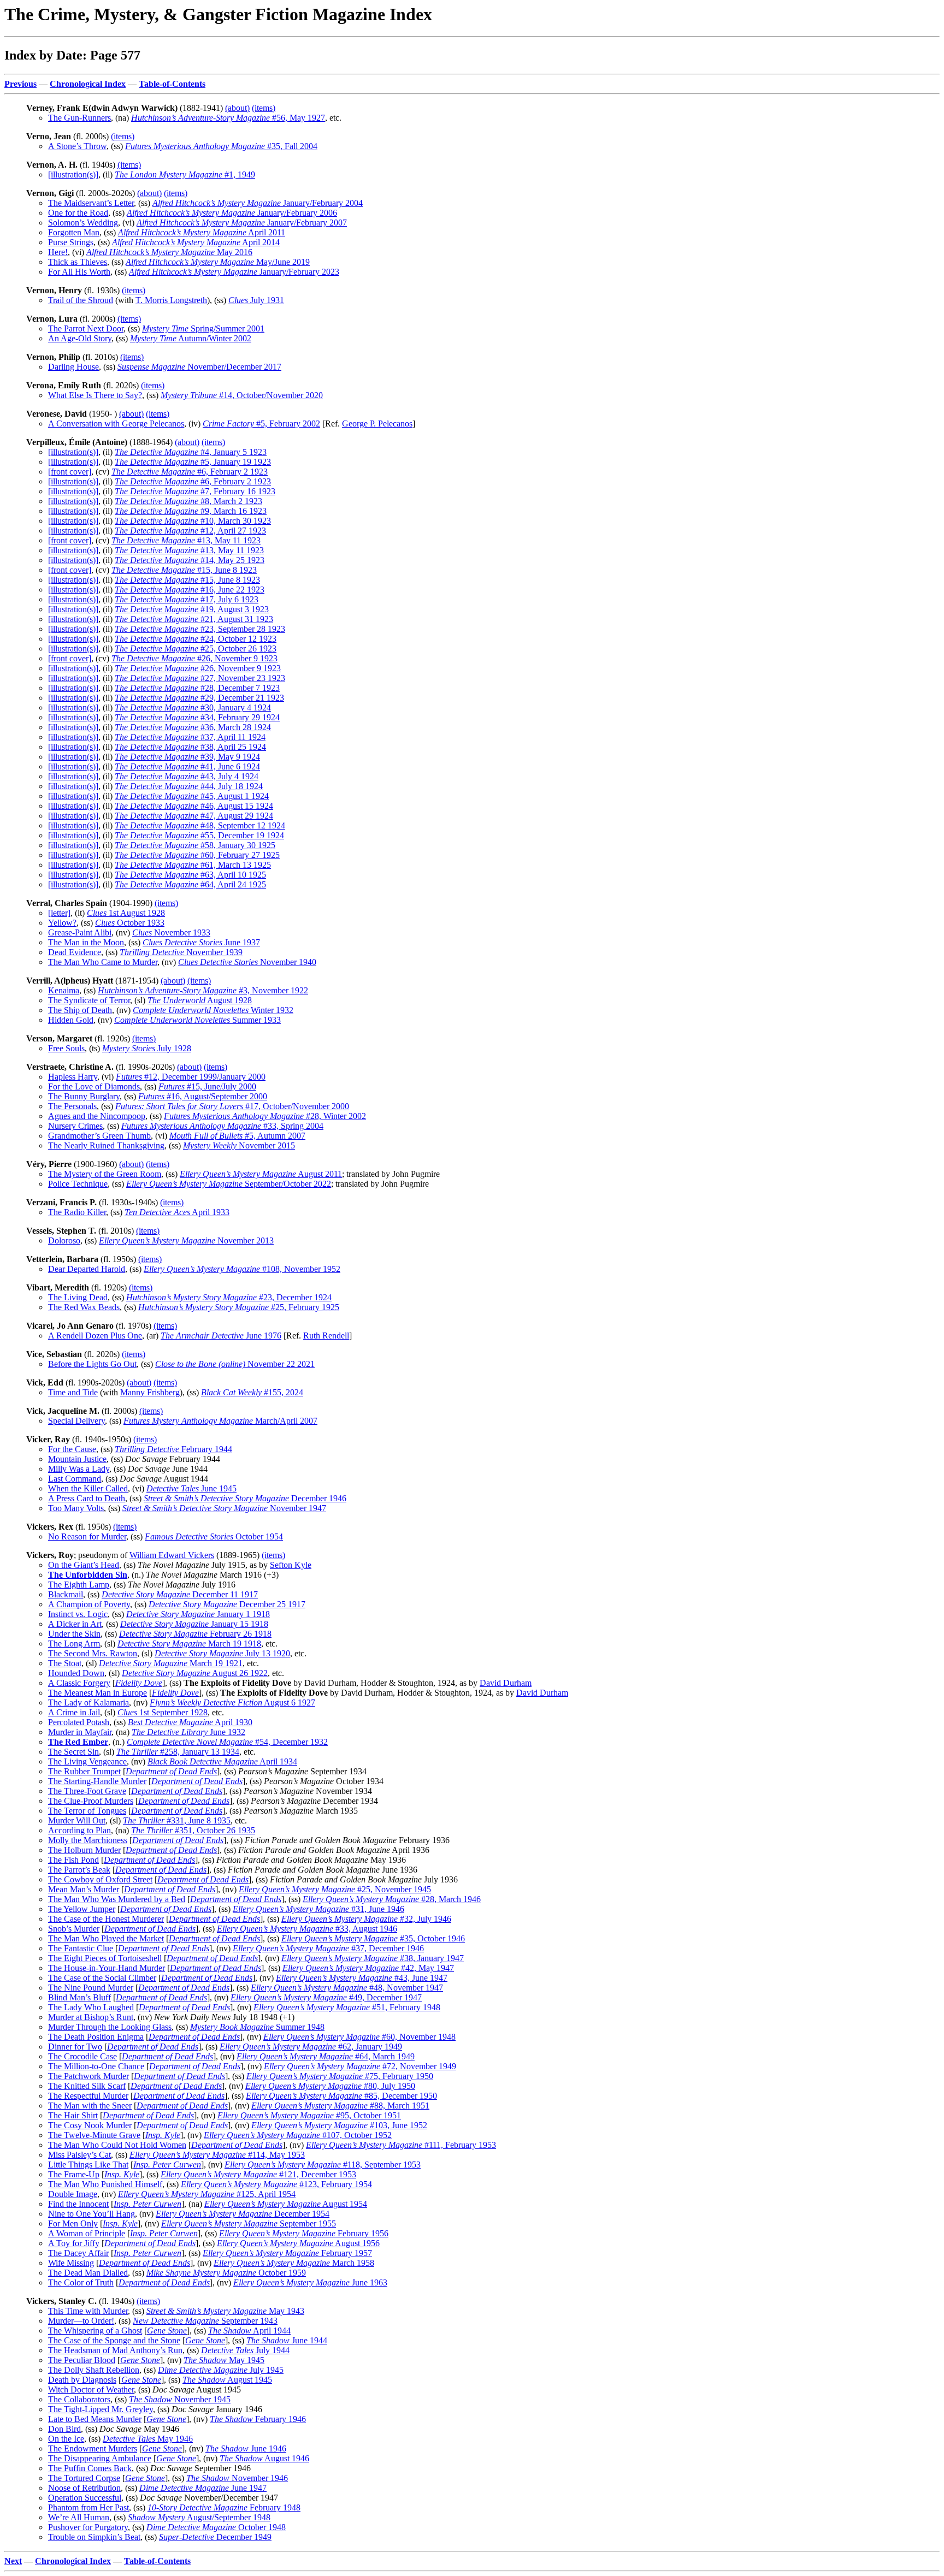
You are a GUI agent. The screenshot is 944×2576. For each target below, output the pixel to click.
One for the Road (78, 213)
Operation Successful (85, 2498)
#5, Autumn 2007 (237, 1136)
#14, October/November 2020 (242, 395)
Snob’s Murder (74, 1929)
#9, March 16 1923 (191, 511)
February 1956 (304, 2233)
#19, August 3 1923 (192, 609)
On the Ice (66, 2439)
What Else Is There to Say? (95, 395)
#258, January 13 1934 (178, 1752)
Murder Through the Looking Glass (110, 2027)
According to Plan (79, 1830)
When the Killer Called (88, 1488)
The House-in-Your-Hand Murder (107, 1968)
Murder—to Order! (81, 2321)
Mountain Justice (77, 1459)
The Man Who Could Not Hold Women (117, 2145)
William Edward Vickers (172, 1555)
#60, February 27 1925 (197, 855)
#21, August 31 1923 (194, 619)
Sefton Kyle (291, 1565)
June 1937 (201, 942)
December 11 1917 (180, 1594)
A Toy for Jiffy (74, 2243)
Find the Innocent (78, 2204)
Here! (58, 252)
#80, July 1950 (330, 2086)
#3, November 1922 (203, 990)
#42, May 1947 (368, 1968)
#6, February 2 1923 (190, 472)
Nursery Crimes (75, 1126)
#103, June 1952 (339, 2125)
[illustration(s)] (73, 174)
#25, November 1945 (335, 1889)
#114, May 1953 (217, 2155)
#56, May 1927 (228, 118)
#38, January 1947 (373, 1958)
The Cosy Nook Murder (90, 2125)
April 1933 (177, 1212)
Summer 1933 (197, 1020)
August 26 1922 (195, 1673)
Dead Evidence (75, 952)
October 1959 (226, 2273)
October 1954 (214, 1536)
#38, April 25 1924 (190, 747)
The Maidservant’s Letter (91, 203)
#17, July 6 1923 (187, 599)
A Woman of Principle (87, 2233)
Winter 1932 (213, 1010)
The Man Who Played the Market (106, 1938)
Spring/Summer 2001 (203, 328)
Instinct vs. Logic (78, 1614)
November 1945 (180, 2399)
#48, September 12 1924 (200, 825)
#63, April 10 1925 (190, 875)
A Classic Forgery (79, 1683)
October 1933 (130, 923)
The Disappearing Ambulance (100, 2458)
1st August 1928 (126, 913)
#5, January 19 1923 (193, 462)
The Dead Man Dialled (88, 2273)
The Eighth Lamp (79, 1585)
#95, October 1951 (309, 2115)
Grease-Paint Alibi (80, 932)
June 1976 (221, 1336)
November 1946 (237, 2478)
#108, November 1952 (242, 1269)
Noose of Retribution (84, 2488)
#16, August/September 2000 (203, 1096)
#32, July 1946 (366, 1919)
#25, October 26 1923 (196, 649)
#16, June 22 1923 (190, 590)
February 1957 (287, 2253)
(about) (237, 108)
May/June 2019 (218, 262)
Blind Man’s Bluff (79, 1997)
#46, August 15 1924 (194, 806)
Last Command (75, 1479)
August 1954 (286, 2204)
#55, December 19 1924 (199, 835)
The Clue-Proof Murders (91, 1801)
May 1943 (225, 2311)
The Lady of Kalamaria (88, 1702)
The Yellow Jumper (82, 1909)
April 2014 (196, 242)
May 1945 (224, 2360)
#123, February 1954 (276, 2184)
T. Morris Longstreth (171, 300)
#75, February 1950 (340, 2076)
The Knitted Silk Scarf (87, 2086)
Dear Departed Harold (87, 1269)
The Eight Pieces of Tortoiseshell (105, 1958)
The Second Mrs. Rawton (93, 1653)
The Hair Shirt (73, 2115)
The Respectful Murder (88, 2096)
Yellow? (62, 923)
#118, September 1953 (323, 2165)
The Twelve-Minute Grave (94, 2135)
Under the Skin (74, 1634)
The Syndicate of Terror (89, 1000)
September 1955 (249, 2223)
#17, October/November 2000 (232, 1106)
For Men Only (73, 2223)
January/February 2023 (234, 272)
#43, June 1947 (362, 1978)
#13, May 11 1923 (186, 540)
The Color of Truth (81, 2282)
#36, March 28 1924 (193, 727)
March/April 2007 (220, 1421)
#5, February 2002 (261, 424)
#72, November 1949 (360, 2066)
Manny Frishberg (150, 1392)
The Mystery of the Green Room (105, 1174)
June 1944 (287, 2340)
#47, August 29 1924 (194, 816)
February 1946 (258, 2419)
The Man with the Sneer (90, 2106)
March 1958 (294, 2263)
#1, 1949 (185, 174)
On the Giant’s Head (84, 1565)
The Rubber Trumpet (84, 1771)
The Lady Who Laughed (91, 2007)
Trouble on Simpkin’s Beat (94, 2537)
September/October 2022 (229, 1184)
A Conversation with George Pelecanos (116, 424)
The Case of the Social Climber (102, 1978)
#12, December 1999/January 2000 (191, 1077)
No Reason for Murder (87, 1536)
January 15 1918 (194, 1624)
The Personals (72, 1106)
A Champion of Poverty (89, 1604)
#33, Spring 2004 (222, 1126)
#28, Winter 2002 (265, 1116)
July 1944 (245, 2350)
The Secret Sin (73, 1752)
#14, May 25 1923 (190, 560)
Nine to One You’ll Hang (92, 2214)
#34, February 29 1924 (197, 717)
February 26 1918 (195, 1634)
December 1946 (245, 1498)
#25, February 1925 (239, 1307)
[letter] (59, 913)
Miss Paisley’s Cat (79, 2155)
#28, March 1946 (392, 1899)
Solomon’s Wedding (83, 223)
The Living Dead (78, 1297)
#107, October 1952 (298, 2135)
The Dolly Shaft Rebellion (94, 2370)
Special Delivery (76, 1421)
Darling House (73, 367)
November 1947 (224, 1508)
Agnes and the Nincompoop (97, 1116)
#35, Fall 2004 (221, 146)
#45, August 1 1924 (192, 796)
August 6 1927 (232, 1702)
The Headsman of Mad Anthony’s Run (115, 2350)
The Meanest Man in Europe (98, 1693)
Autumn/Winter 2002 (191, 338)
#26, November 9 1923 (194, 658)
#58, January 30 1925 (195, 845)
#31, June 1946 (318, 1909)
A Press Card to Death (87, 1498)
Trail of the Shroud (81, 300)
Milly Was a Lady (79, 1469)
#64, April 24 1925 (190, 884)
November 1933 (171, 932)
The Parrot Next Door (86, 328)
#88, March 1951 (340, 2106)
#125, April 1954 (207, 2194)
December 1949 (215, 2537)
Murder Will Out (77, 1820)
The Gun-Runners (79, 118)
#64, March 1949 (326, 2056)
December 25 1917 (227, 1604)
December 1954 (243, 2214)
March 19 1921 (171, 1663)
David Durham (506, 1683)
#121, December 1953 (258, 2174)
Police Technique (78, 1184)
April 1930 (190, 1722)
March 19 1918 (189, 1644)
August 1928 (200, 1000)
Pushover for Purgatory (88, 2527)
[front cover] (70, 472)
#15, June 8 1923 (184, 570)
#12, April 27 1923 (190, 531)
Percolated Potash (79, 1722)
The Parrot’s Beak (79, 1870)
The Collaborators (79, 2399)
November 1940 (247, 962)
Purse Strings (71, 242)
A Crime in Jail (74, 1712)
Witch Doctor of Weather (91, 2390)
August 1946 (264, 2458)
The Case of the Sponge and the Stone (114, 2340)
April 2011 (202, 232)
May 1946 (148, 2439)
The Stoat (65, 1663)
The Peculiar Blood (82, 2360)
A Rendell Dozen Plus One (95, 1336)
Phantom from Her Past (88, 2507)
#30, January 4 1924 (193, 707)
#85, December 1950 (341, 2096)
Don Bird (64, 2429)
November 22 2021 (235, 1364)
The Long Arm (74, 1644)
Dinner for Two (75, 2047)
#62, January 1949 (311, 2047)
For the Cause (72, 1449)
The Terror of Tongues (87, 1811)
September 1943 (205, 2321)
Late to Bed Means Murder (95, 2419)
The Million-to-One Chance (96, 2066)
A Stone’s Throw (77, 146)
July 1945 (221, 2370)
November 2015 (239, 1145)
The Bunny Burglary (84, 1096)
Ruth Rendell (326, 1336)
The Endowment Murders (93, 2448)
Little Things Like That (88, 2165)
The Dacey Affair (78, 2253)
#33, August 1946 (307, 1929)
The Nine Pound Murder (91, 1988)
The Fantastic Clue (81, 1948)
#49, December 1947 (326, 1997)
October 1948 (216, 2527)
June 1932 (188, 1732)
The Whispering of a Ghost (95, 2331)
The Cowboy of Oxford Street (100, 1879)
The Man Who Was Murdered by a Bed (117, 1899)
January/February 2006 (232, 213)
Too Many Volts (76, 1508)
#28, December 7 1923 (197, 688)
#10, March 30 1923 (193, 521)
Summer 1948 (257, 2027)
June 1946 (246, 2448)
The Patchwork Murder (88, 2076)
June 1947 (203, 2488)
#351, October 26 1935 (193, 1830)
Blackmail (66, 1594)
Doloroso (64, 1240)
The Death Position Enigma (96, 2037)
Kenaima (64, 990)
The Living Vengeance (87, 1761)
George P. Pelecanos (377, 424)
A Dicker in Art (75, 1624)
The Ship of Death (80, 1010)
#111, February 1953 (401, 2145)
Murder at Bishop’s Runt (91, 2017)
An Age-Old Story (80, 338)
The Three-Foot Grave (87, 1791)
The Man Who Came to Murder (103, 962)
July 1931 (256, 300)
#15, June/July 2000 (207, 1086)
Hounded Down (76, 1673)
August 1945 (227, 2380)
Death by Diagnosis (82, 2380)
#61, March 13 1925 (193, 865)
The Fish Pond (73, 1860)
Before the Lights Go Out (92, 1364)
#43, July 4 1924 (187, 776)
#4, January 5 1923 (191, 452)
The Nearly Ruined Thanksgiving (106, 1145)
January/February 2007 (242, 223)
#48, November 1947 (347, 1988)
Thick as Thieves (78, 262)
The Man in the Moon (86, 942)
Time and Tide (73, 1392)
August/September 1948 (199, 2517)
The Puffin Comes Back (90, 2468)
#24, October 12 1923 (196, 639)
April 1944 (249, 2331)
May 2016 (169, 252)
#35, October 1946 (373, 1938)
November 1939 (181, 952)
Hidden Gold (71, 1020)
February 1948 (224, 2507)
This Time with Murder (88, 2311)
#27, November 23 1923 (200, 678)
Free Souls (66, 1048)
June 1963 (310, 2282)
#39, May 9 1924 (187, 757)
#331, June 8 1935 (177, 1820)
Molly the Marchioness (88, 1840)
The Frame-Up (74, 2174)
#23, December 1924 (229, 1297)
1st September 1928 (163, 1712)
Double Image (73, 2194)
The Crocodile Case (82, 2056)
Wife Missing (71, 2263)
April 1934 (222, 1761)
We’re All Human (79, 2517)
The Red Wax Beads (84, 1307)
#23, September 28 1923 (200, 629)
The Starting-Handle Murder (97, 1781)
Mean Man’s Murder (84, 1889)
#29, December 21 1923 (199, 698)
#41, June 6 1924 (187, 766)
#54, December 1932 (227, 1742)
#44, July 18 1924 (189, 786)
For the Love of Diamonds (94, 1086)
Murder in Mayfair (80, 1732)
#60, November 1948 (359, 2037)
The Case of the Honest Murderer (106, 1919)
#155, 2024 (252, 1392)
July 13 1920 (222, 1653)
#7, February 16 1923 (195, 491)
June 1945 (191, 1488)
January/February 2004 (258, 203)
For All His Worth (79, 272)
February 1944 (173, 1449)
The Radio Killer (77, 1212)
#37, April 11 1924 (190, 737)
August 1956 (298, 2243)
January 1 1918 (198, 1614)
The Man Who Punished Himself (105, 2184)
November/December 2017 (199, 367)
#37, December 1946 (328, 1948)
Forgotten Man (74, 232)
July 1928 (147, 1048)
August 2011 (261, 1174)
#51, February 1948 (347, 2007)
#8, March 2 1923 (188, 501)
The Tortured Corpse (84, 2478)
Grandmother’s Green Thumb (99, 1136)
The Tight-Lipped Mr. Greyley (101, 2409)
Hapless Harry (73, 1077)
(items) (264, 108)
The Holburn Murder (84, 1850)
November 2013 (186, 1240)
